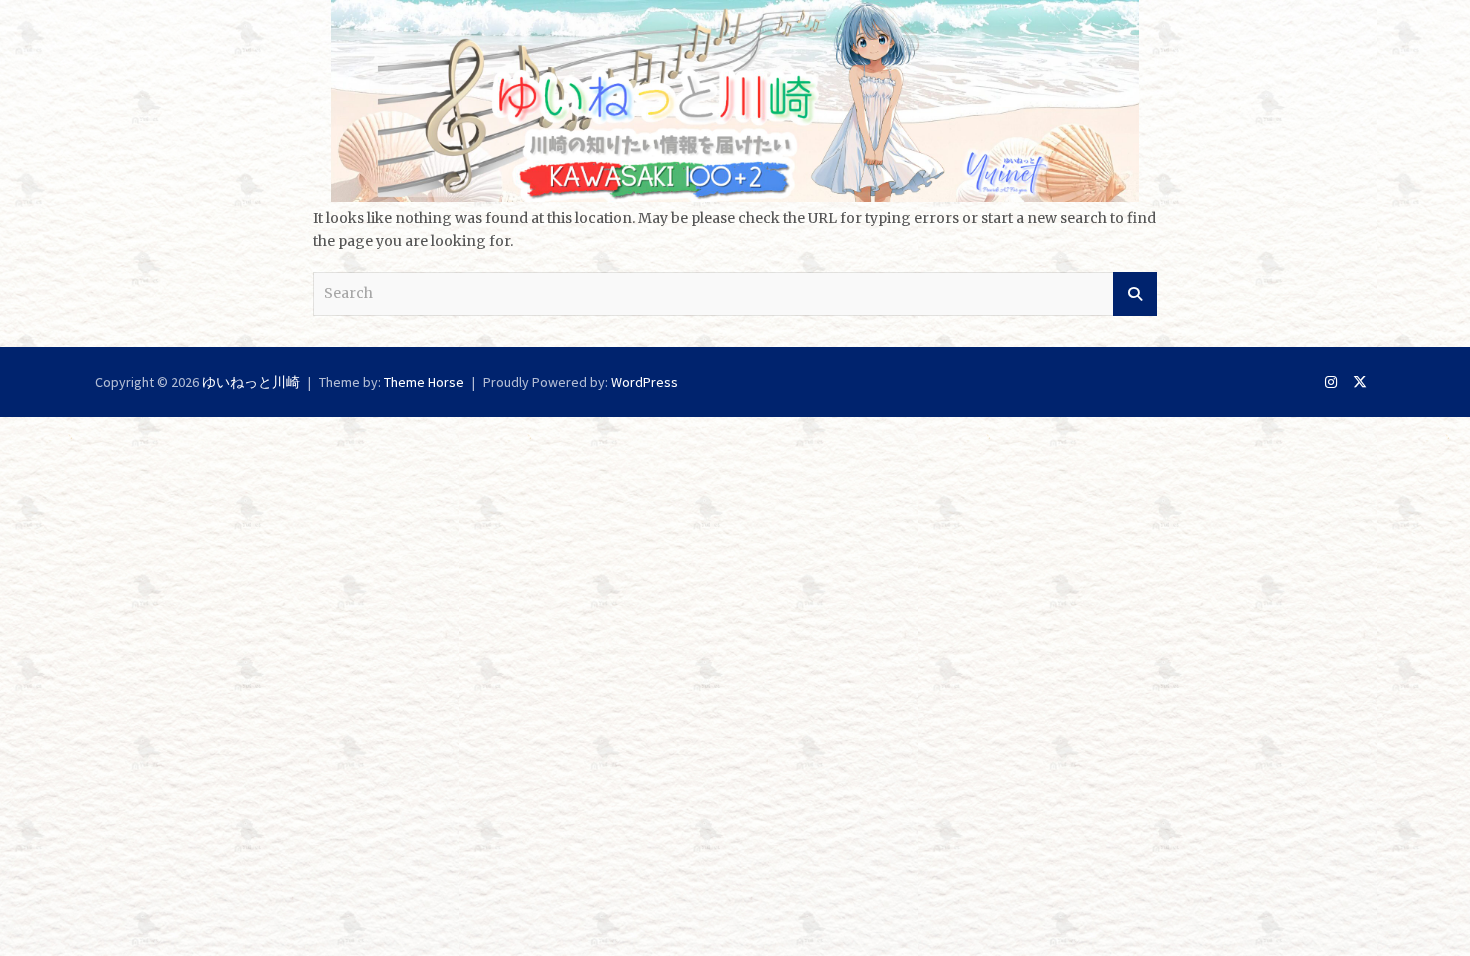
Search (1135, 294)
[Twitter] (1360, 382)
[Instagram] (1331, 382)
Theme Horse (424, 382)
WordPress (644, 382)
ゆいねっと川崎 (251, 382)
